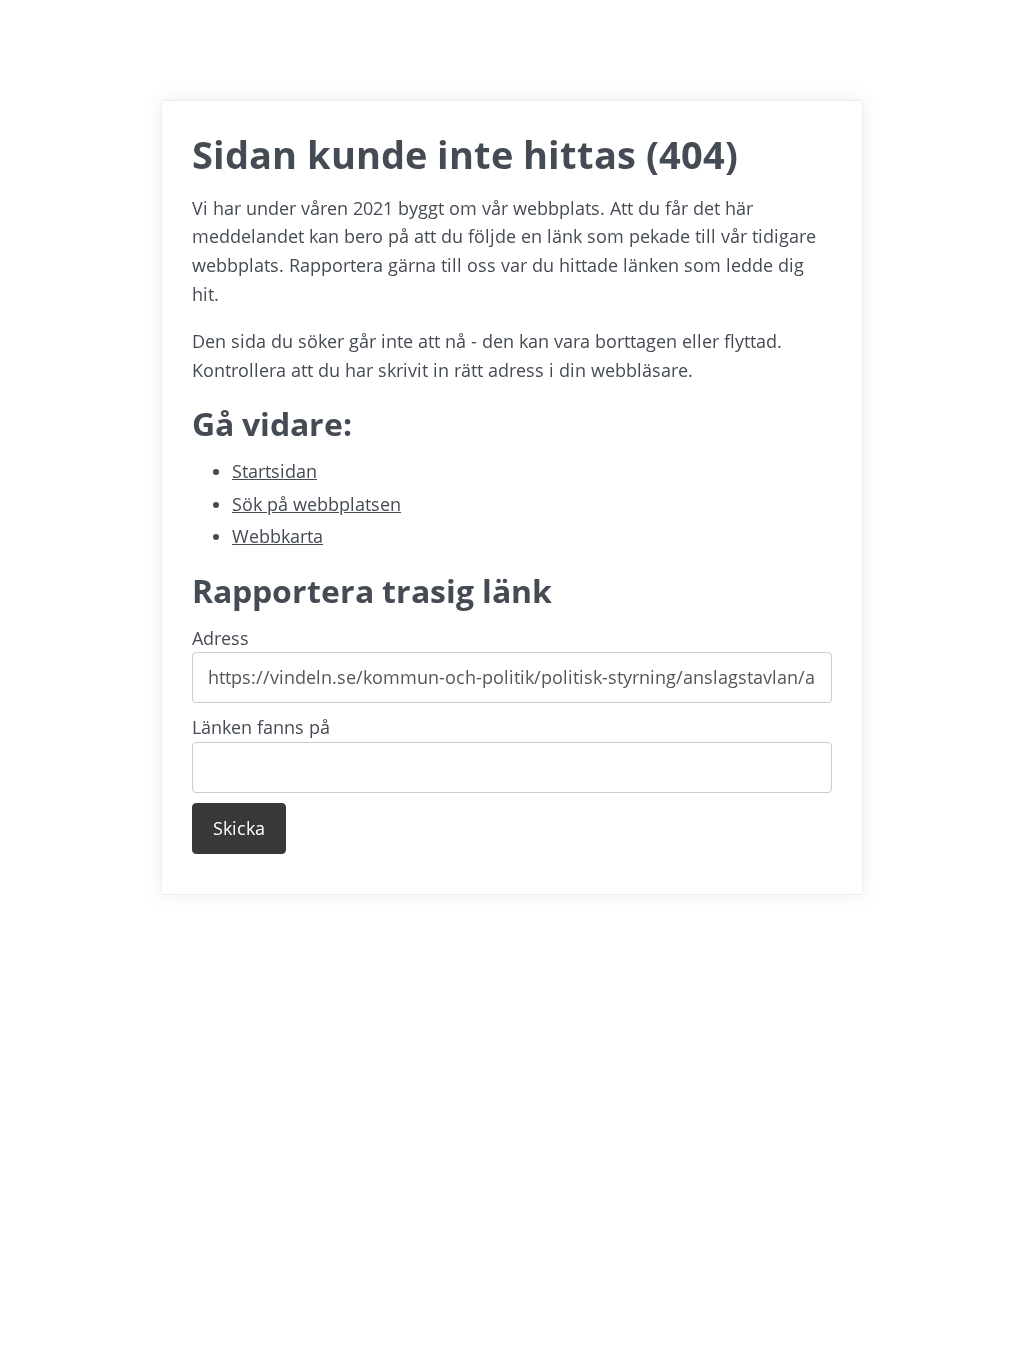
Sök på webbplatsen (316, 504)
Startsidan (274, 471)
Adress (220, 638)
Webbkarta (277, 536)
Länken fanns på (261, 727)
